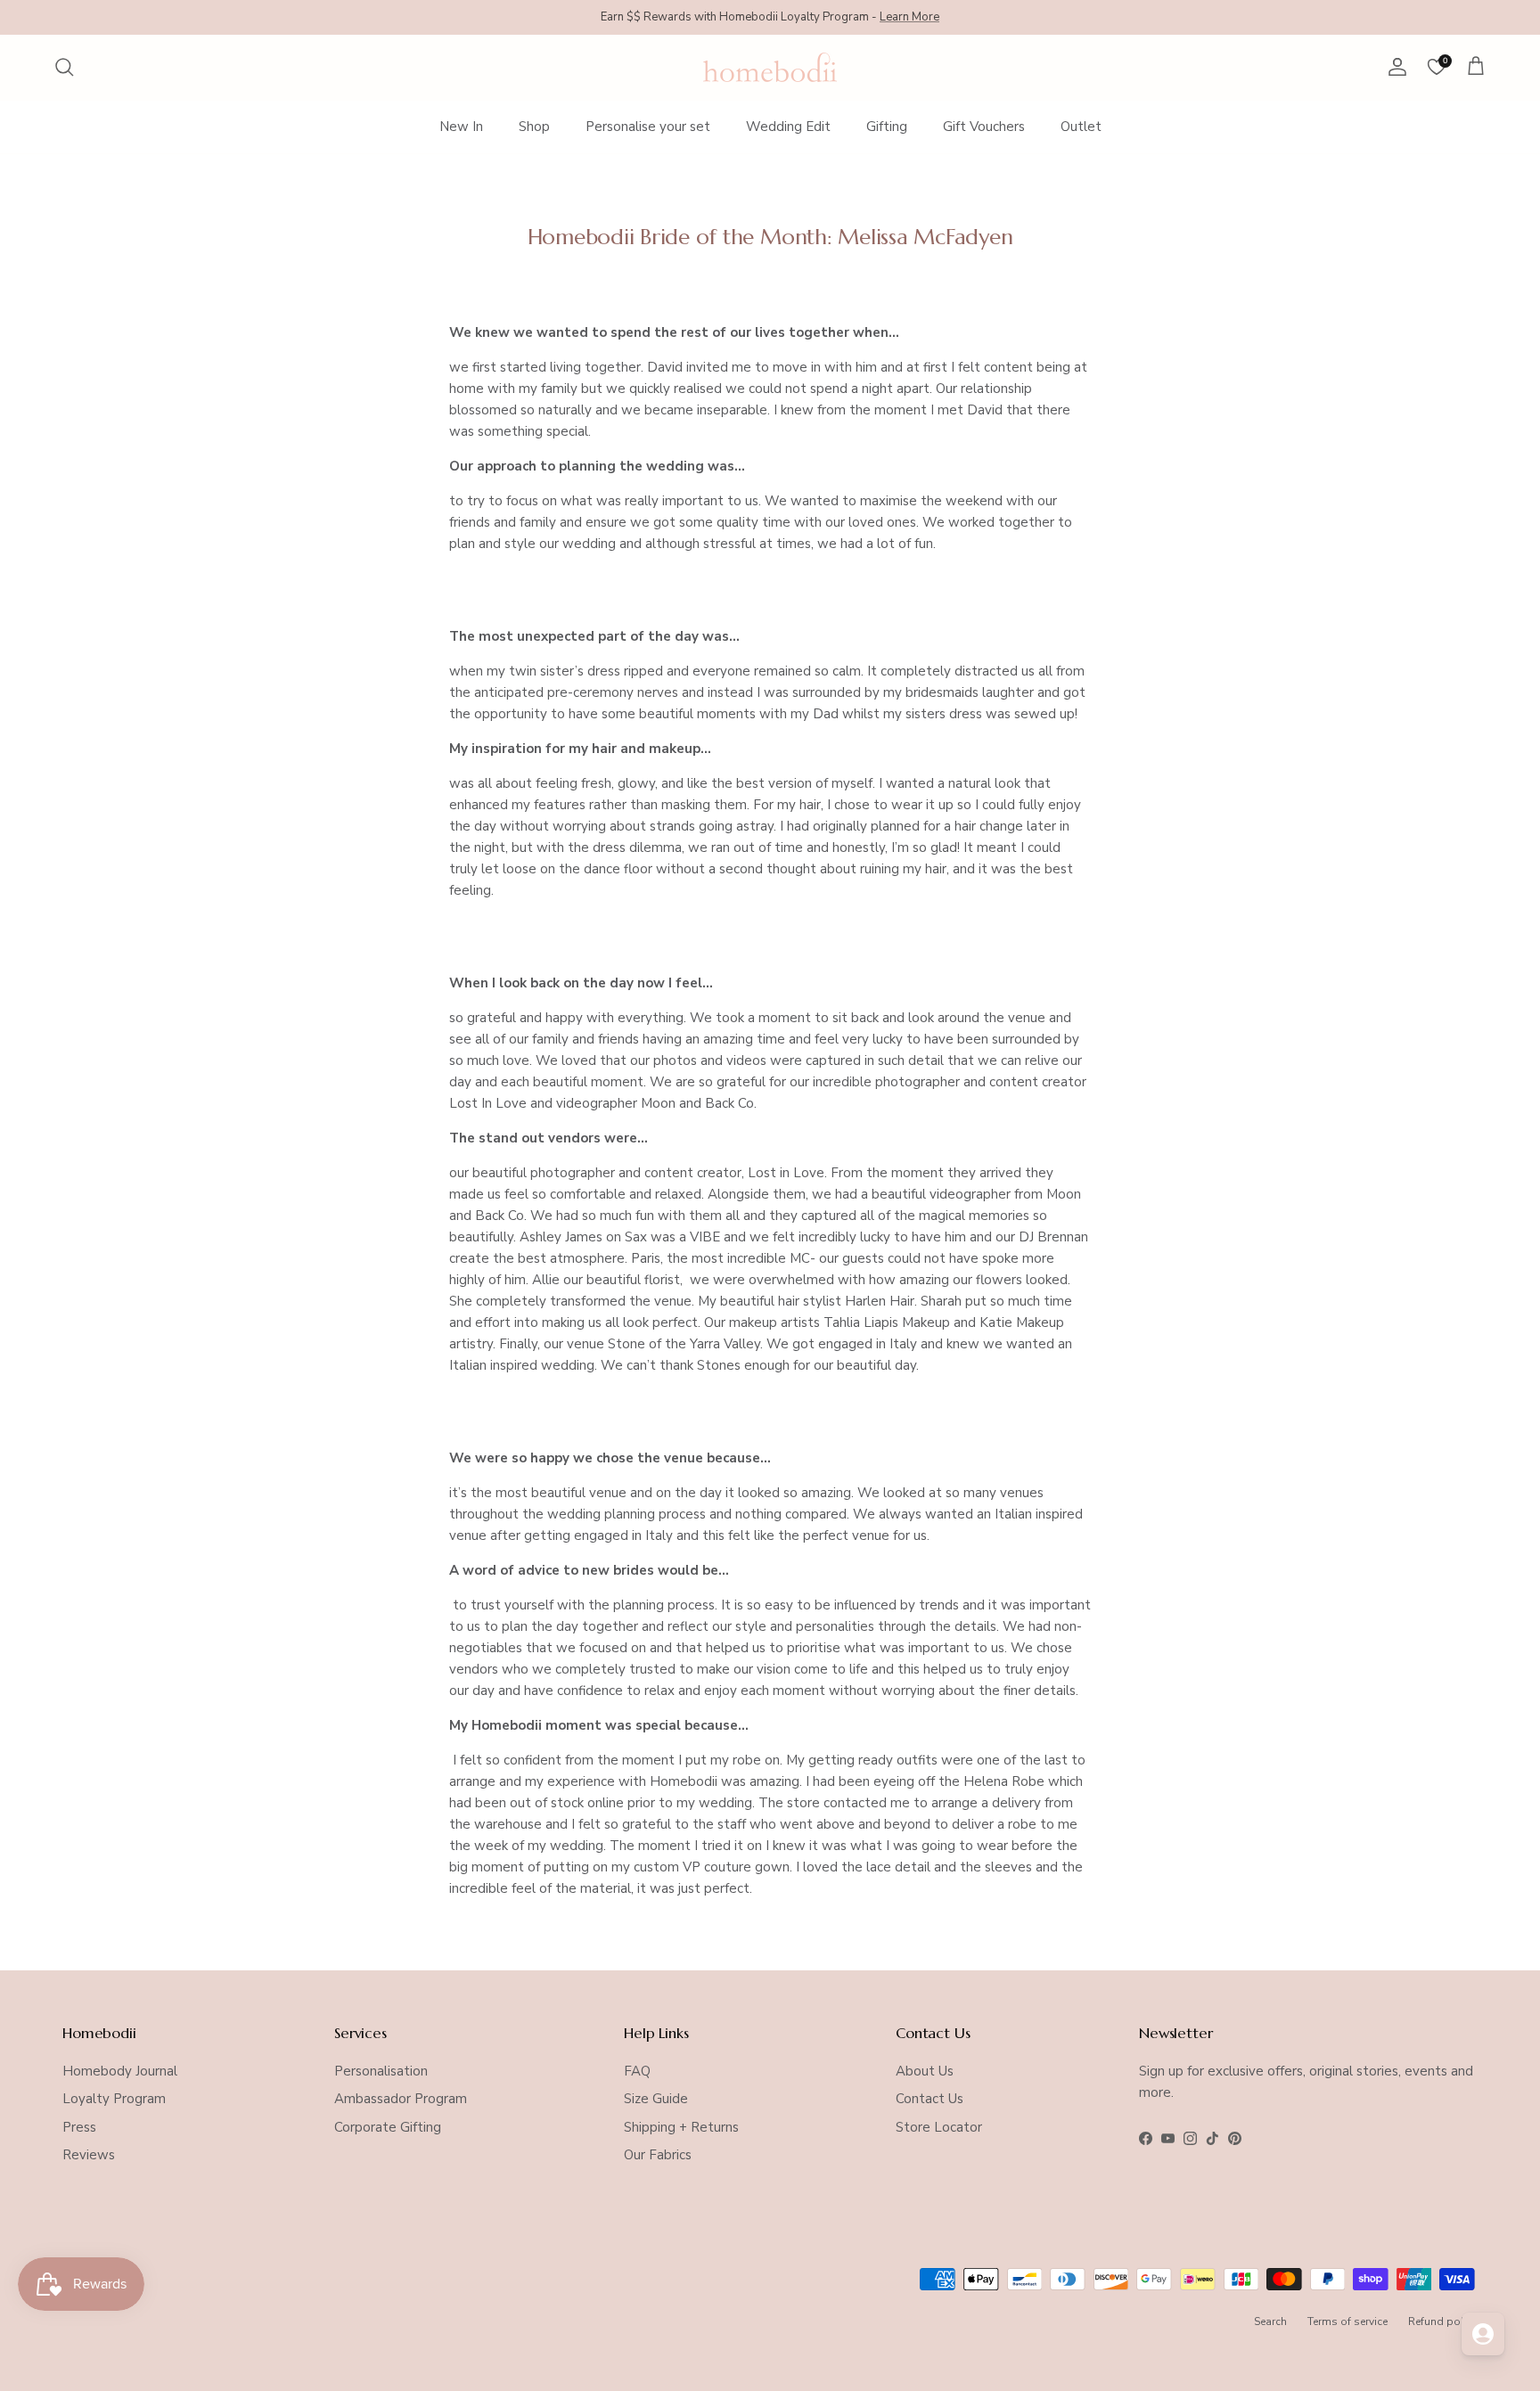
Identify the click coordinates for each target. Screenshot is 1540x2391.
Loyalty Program (114, 2099)
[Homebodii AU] (770, 67)
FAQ (637, 2071)
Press (79, 2127)
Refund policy (1443, 2321)
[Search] (64, 67)
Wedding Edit (788, 127)
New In (461, 127)
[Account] (1394, 67)
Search (1270, 2321)
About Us (925, 2071)
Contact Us (930, 2099)
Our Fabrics (658, 2155)
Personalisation (381, 2071)
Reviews (89, 2155)
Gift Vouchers (984, 127)
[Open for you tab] (1483, 2334)
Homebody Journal (120, 2071)
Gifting (887, 127)
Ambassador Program (401, 2099)
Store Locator (939, 2127)
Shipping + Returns (681, 2127)
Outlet (1081, 127)
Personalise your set (648, 127)
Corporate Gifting (388, 2127)
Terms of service (1347, 2321)
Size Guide (656, 2099)
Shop (534, 127)
